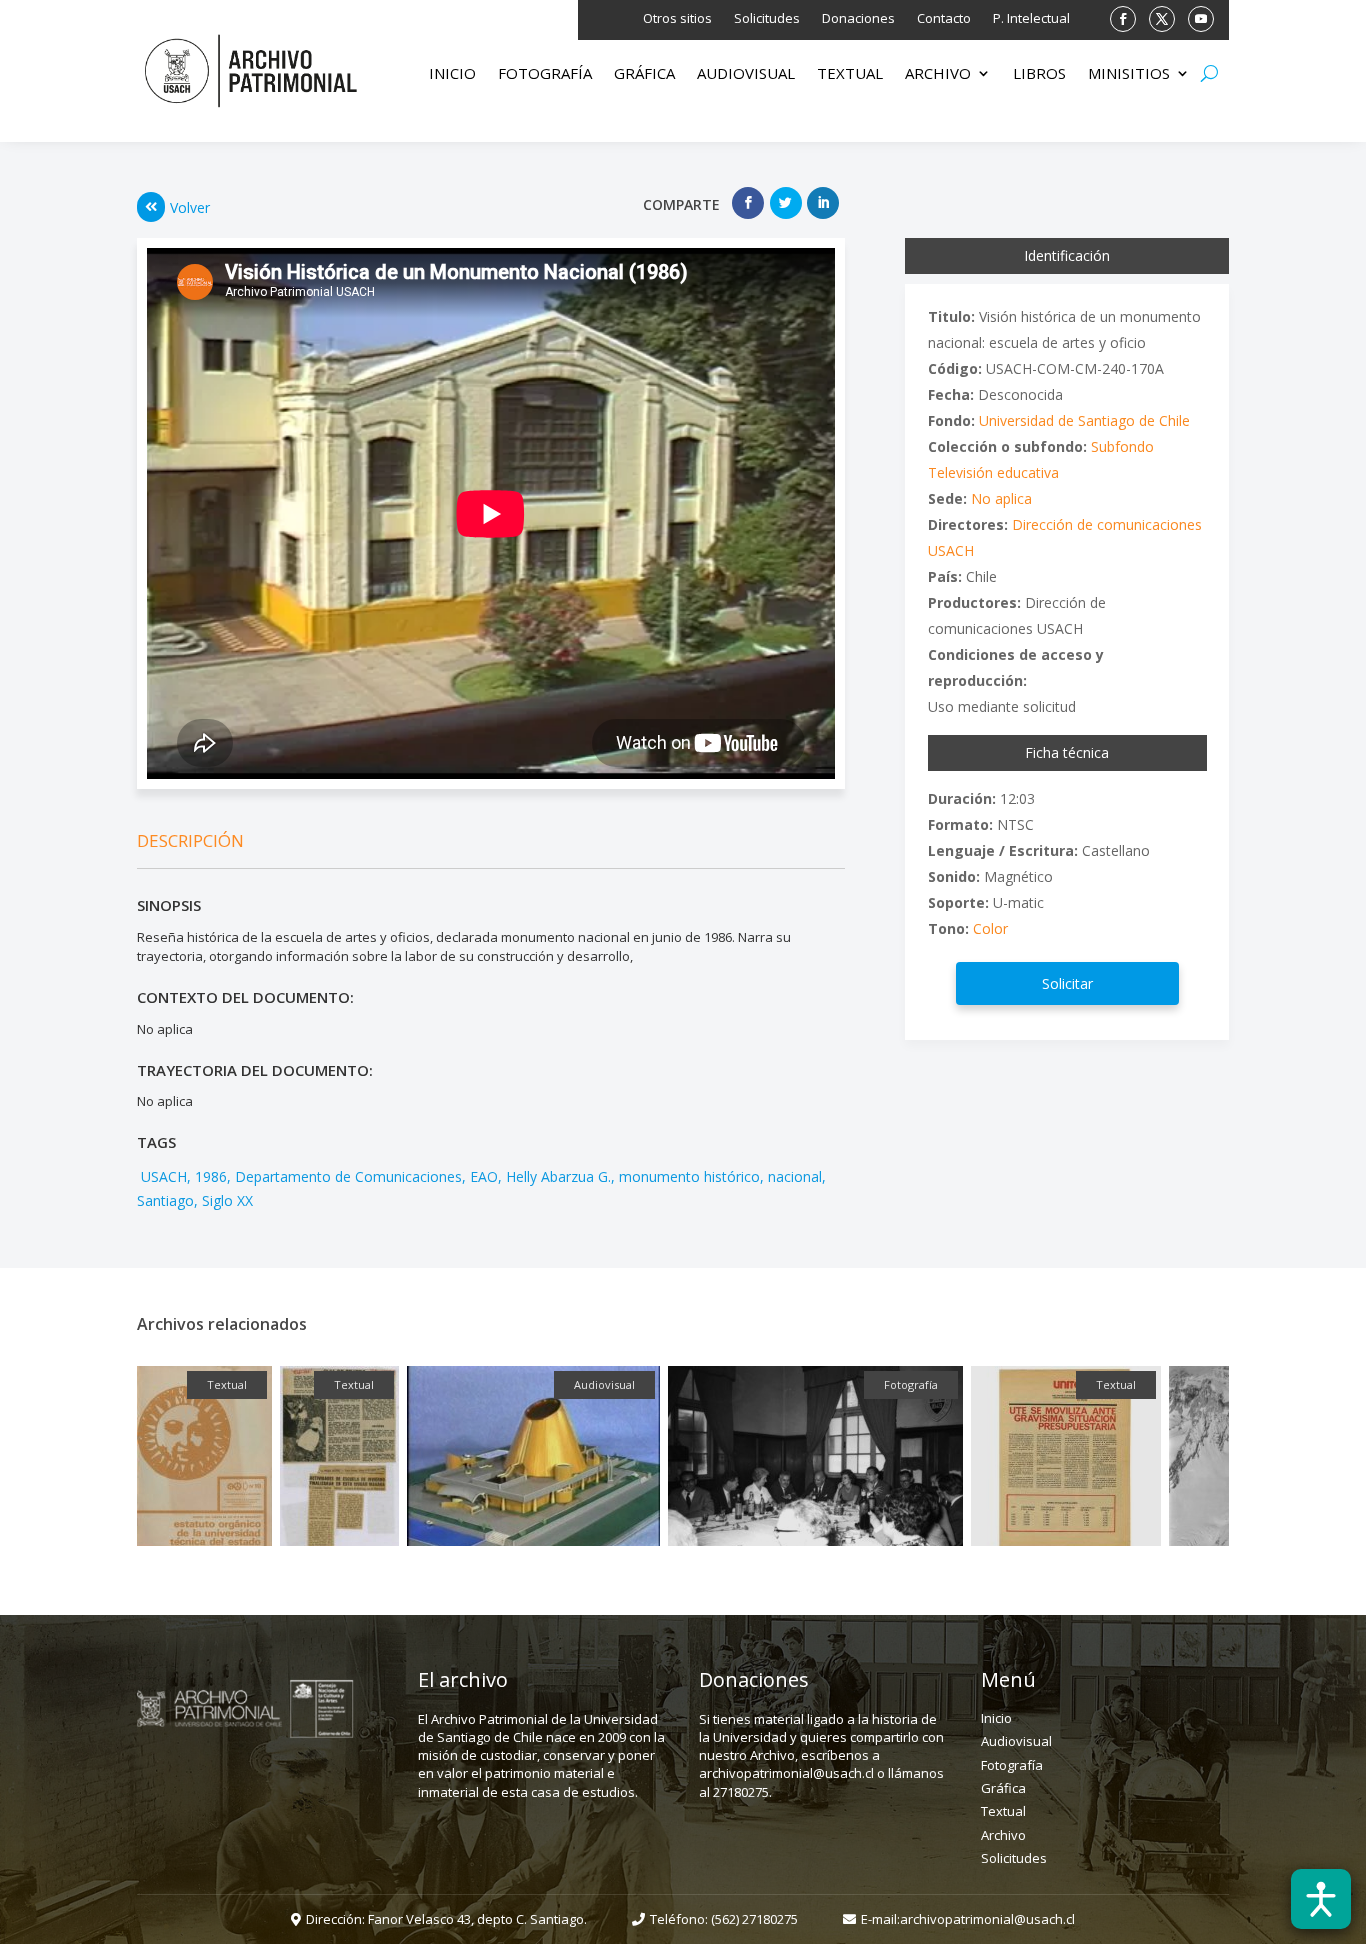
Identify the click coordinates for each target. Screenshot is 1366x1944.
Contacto (944, 19)
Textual (850, 74)
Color (990, 928)
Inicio (452, 74)
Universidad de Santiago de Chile (1084, 420)
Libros (1039, 74)
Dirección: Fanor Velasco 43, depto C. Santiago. (446, 1919)
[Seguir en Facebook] (1123, 19)
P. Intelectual (1031, 19)
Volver (190, 207)
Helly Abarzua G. (558, 1176)
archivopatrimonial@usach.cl (987, 1919)
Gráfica (644, 74)
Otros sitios (677, 19)
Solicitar (1067, 983)
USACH (162, 1176)
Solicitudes (767, 19)
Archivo (938, 74)
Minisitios (1129, 74)
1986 (211, 1176)
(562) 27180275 (754, 1919)
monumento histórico (689, 1176)
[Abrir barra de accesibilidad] (1321, 1899)
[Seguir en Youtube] (1201, 19)
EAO (484, 1176)
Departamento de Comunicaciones (348, 1176)
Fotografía (545, 74)
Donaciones (858, 19)
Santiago (165, 1200)
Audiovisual (746, 74)
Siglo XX (227, 1200)
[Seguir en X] (1162, 19)
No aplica (1001, 498)
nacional (795, 1176)
